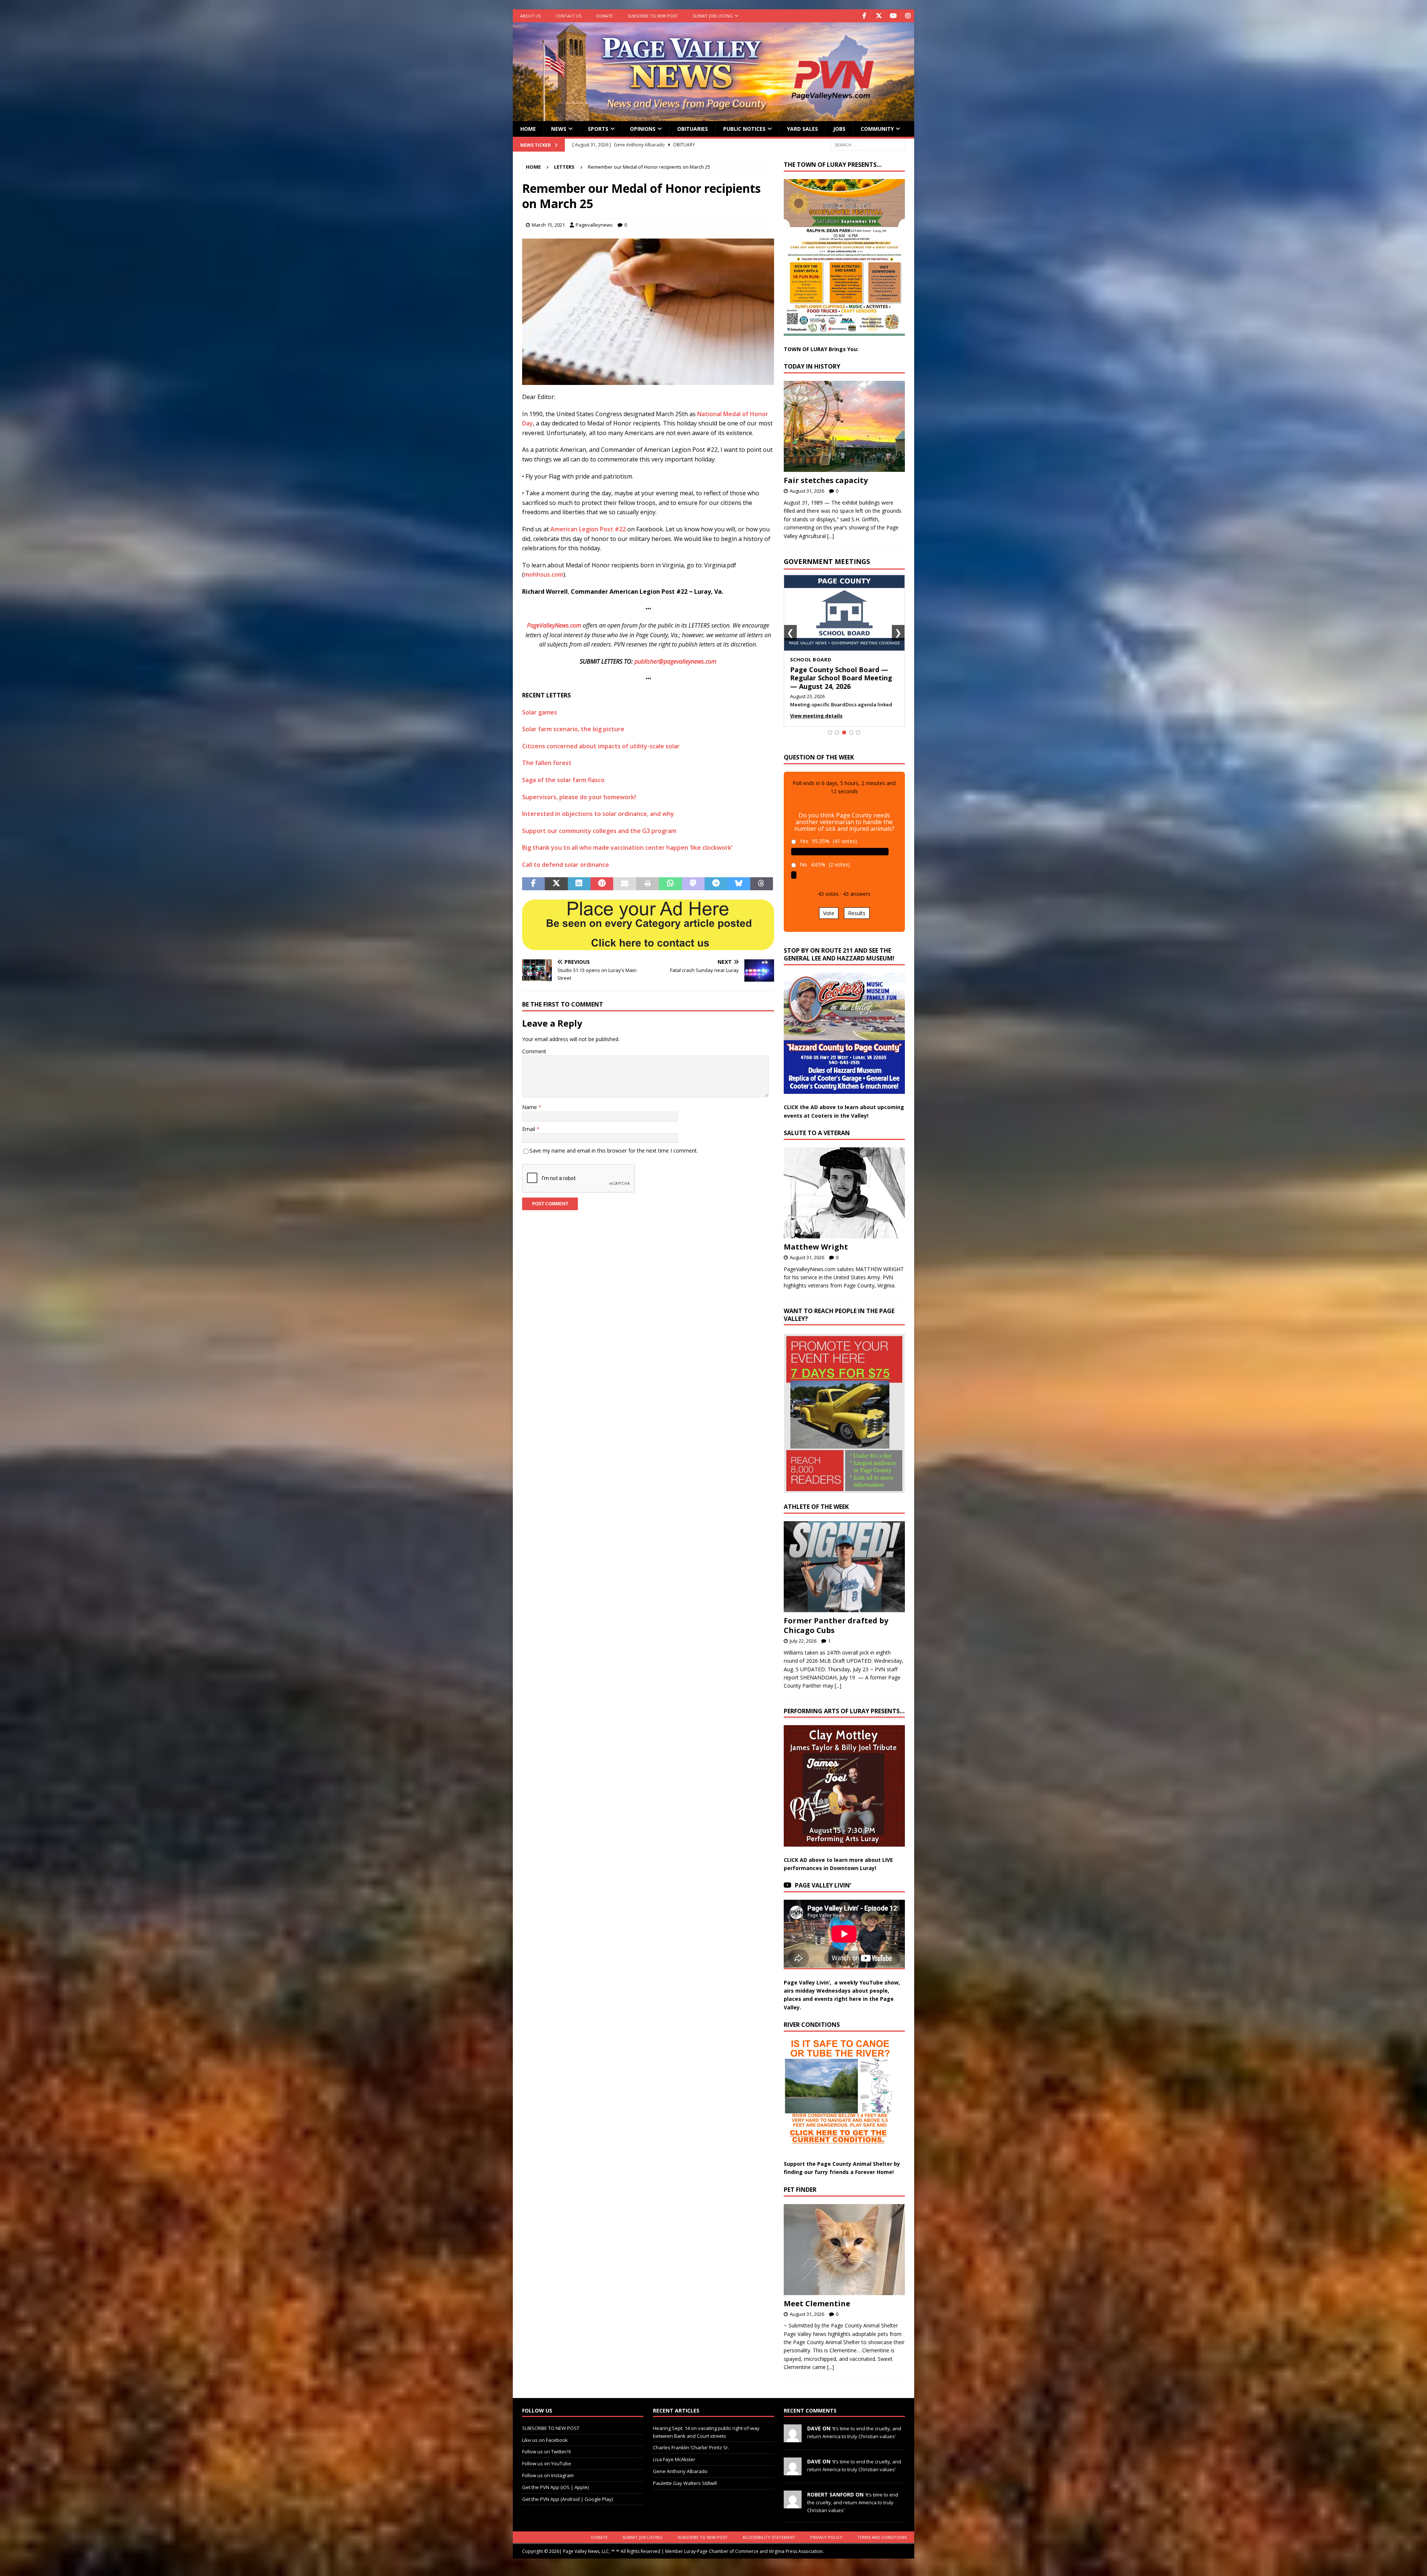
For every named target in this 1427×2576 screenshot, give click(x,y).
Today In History (812, 366)
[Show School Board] (844, 733)
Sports (598, 129)
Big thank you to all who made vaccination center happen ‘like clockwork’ (627, 848)
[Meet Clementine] (844, 2250)
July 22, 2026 (803, 1641)
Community (877, 129)
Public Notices (744, 129)
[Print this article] (648, 884)
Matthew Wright (816, 1247)
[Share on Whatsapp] (670, 884)
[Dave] (793, 2438)
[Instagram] (908, 16)
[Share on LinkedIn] (579, 884)
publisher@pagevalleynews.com (675, 661)
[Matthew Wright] (844, 1193)
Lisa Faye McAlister (674, 2459)
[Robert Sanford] (793, 2504)
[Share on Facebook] (533, 884)
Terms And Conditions (882, 2537)
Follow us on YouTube (547, 2463)
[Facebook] (864, 16)
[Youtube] (893, 16)
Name (530, 1107)
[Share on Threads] (762, 884)
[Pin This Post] (602, 884)
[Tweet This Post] (556, 884)
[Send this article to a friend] (624, 884)
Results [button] (857, 913)
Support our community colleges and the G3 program (599, 831)
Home (528, 129)
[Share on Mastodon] (693, 884)
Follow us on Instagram (548, 2475)
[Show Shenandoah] (837, 733)
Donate (604, 16)
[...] (831, 536)
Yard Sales (803, 129)
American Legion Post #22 (589, 529)
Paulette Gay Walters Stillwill (685, 2483)
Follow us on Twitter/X (547, 2452)
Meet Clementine (817, 2303)
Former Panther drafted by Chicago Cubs (836, 1625)
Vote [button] (829, 913)
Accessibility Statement (769, 2537)
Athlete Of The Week (816, 1507)
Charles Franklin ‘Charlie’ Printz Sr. (691, 2447)
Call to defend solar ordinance (566, 865)
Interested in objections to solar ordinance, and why (598, 814)
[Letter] (648, 380)
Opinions (643, 129)
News (559, 129)
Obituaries (693, 129)
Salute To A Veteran (817, 1133)
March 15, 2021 (548, 225)
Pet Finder (800, 2190)
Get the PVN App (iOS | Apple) (555, 2487)
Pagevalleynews (594, 225)
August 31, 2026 (807, 491)
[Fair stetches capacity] (844, 426)
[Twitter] (879, 16)
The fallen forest (547, 763)
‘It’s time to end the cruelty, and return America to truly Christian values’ (853, 2502)
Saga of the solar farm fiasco (563, 780)
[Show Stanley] (858, 733)
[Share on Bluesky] (739, 884)
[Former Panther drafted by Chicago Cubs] (844, 1567)
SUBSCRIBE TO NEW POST (653, 16)
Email (529, 1129)
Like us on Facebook (545, 2440)
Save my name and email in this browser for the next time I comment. (614, 1151)
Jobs (839, 129)
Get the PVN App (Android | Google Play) (567, 2499)
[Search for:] (868, 144)
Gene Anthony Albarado (680, 2471)
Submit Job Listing (713, 16)
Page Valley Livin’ (823, 1885)
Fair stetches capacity (826, 480)
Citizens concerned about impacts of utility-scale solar (601, 746)
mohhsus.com (544, 574)
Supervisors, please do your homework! (579, 797)
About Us (530, 16)
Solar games (540, 712)
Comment (534, 1051)
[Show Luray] (830, 733)
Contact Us (568, 16)
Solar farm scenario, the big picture (573, 729)
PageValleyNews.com (554, 625)
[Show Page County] (851, 733)
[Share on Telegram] (716, 884)
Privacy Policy (826, 2537)
